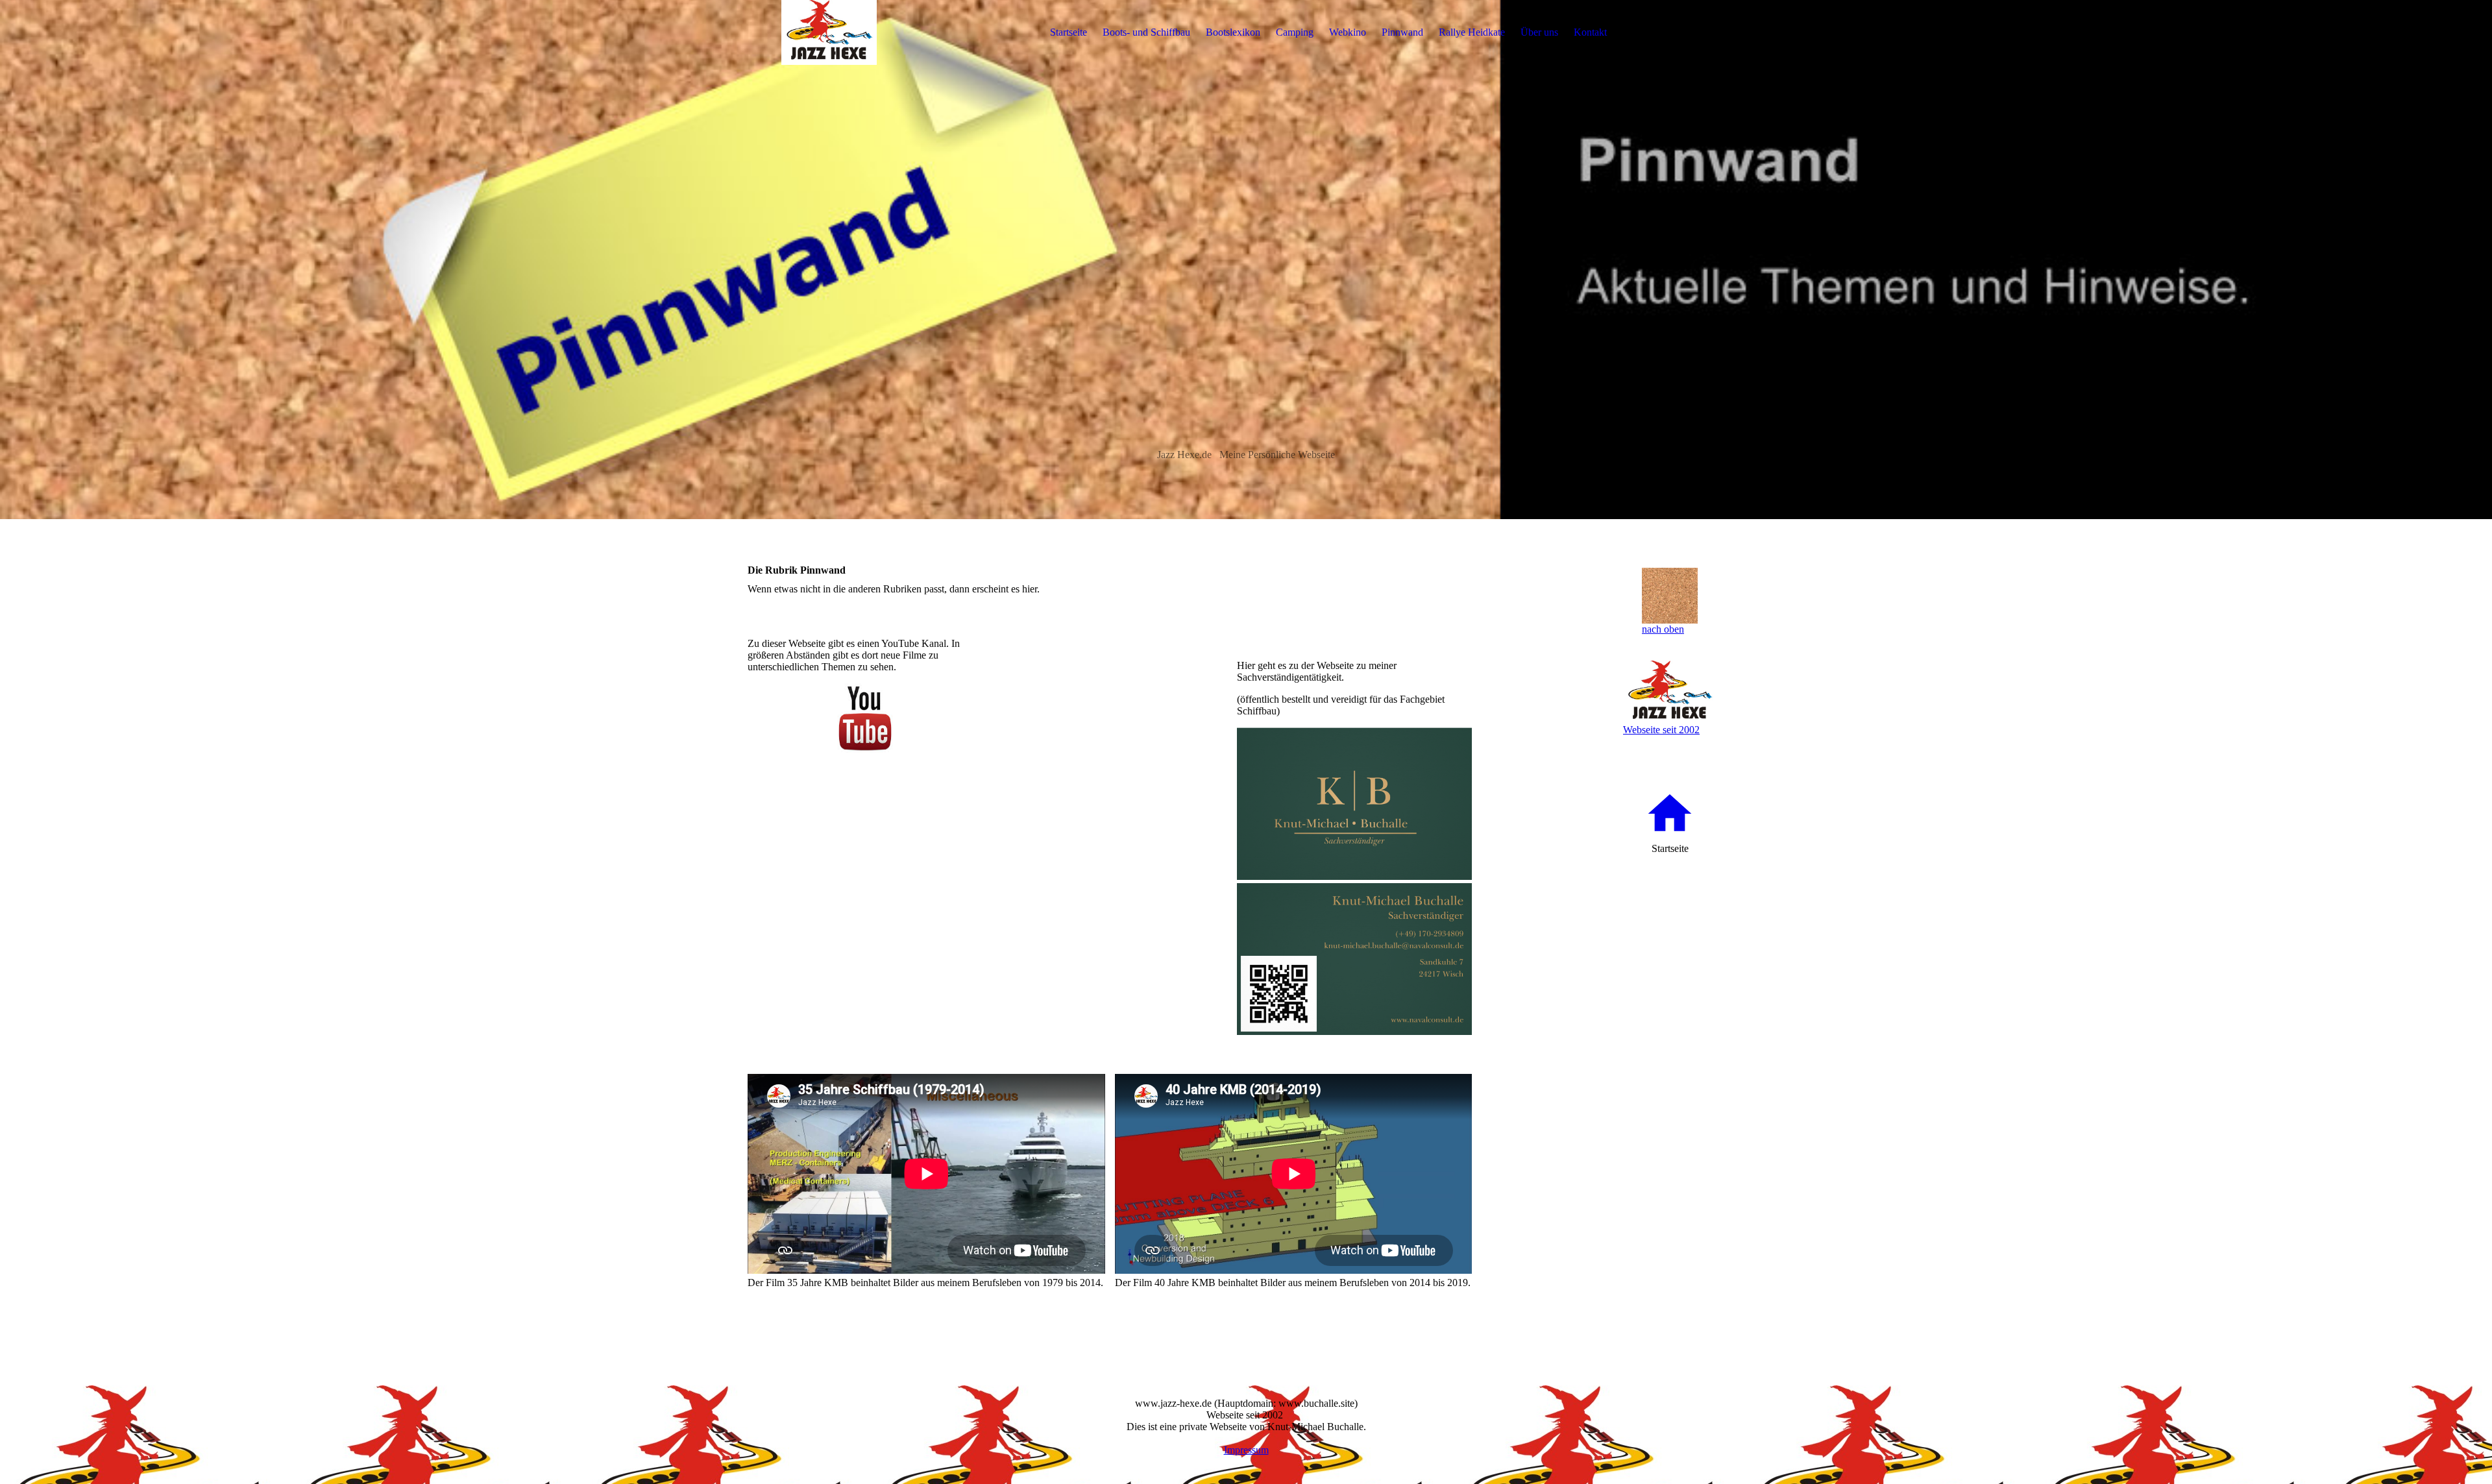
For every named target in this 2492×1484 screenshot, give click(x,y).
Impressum (1246, 1450)
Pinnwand (1402, 32)
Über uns (1539, 32)
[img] (829, 32)
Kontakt (1590, 32)
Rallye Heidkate (1472, 32)
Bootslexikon (1233, 32)
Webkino (1348, 32)
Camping (1295, 32)
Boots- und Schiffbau (1146, 32)
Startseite (1069, 32)
